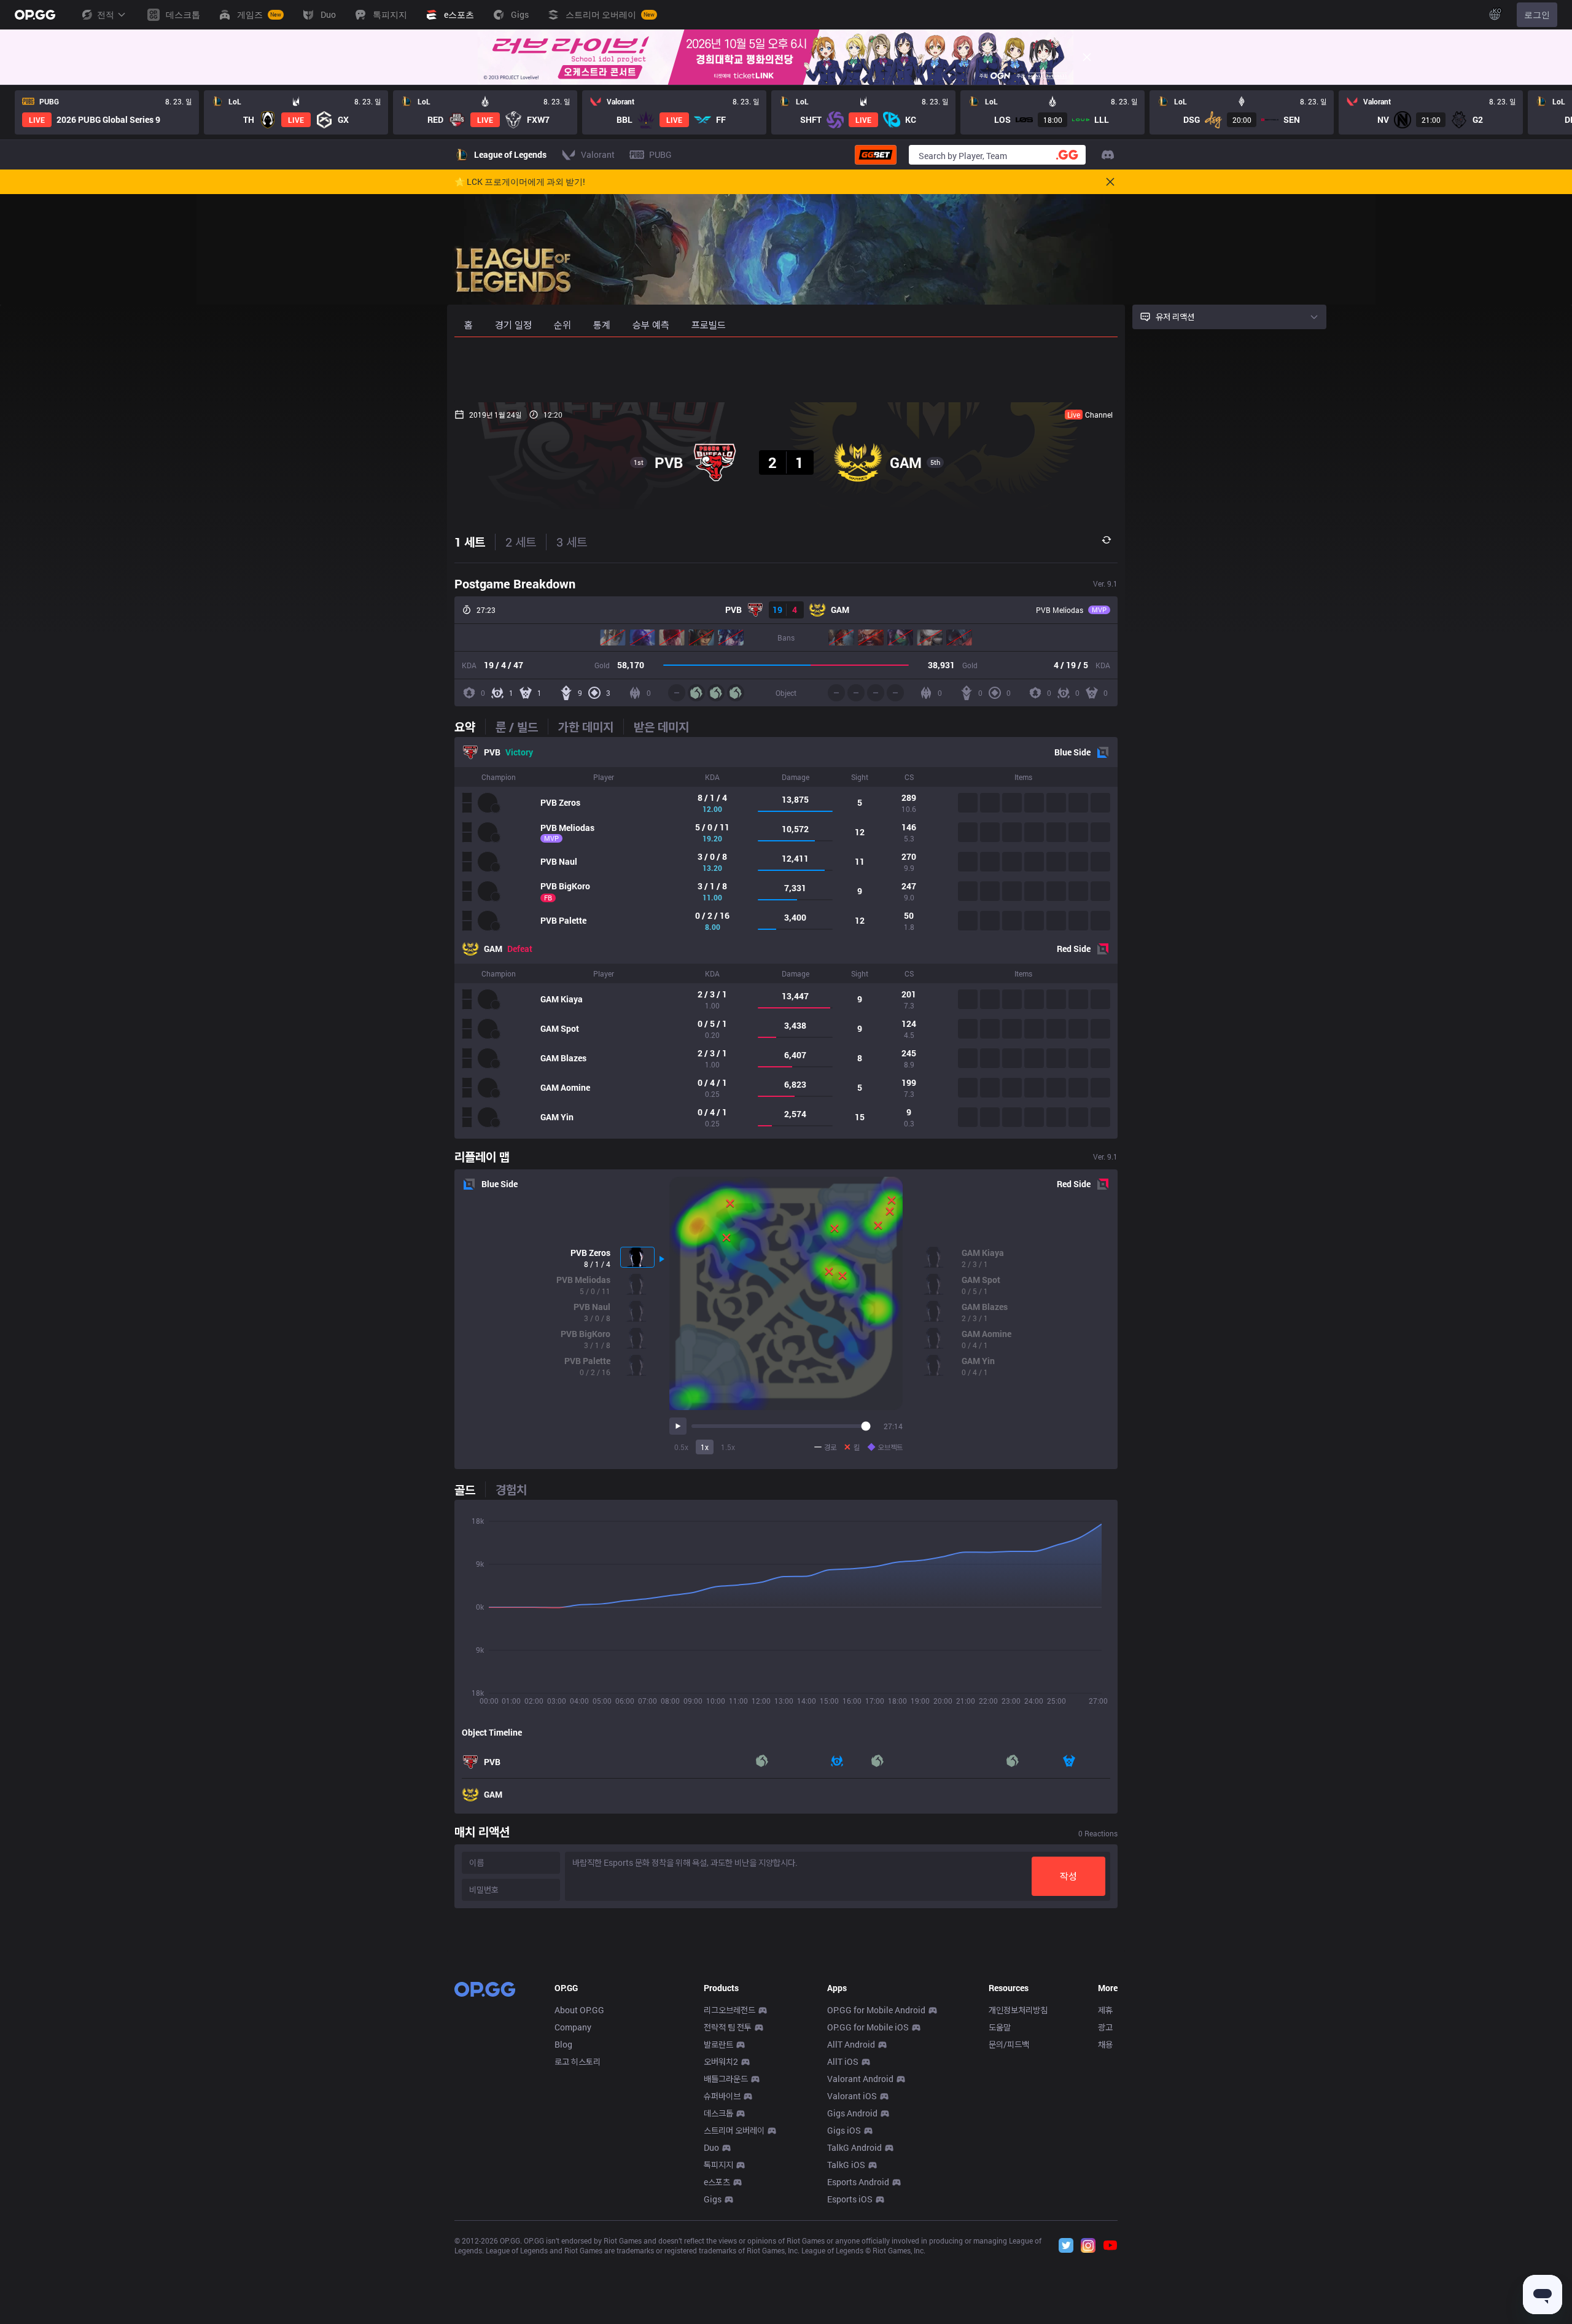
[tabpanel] (786, 938)
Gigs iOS (844, 2130)
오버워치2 (721, 2061)
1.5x (728, 1447)
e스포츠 (717, 2182)
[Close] (1087, 57)
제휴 (1105, 2010)
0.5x (681, 1447)
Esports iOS (850, 2199)
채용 (1105, 2044)
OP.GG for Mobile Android (876, 2010)
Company (573, 2027)
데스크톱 (718, 2113)
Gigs (713, 2199)
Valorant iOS (852, 2096)
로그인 (1537, 14)
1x (705, 1447)
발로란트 (718, 2044)
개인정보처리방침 (1018, 2010)
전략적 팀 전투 (728, 2027)
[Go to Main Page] (35, 15)
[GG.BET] (876, 155)
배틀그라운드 (726, 2079)
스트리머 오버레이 (734, 2130)
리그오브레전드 (730, 2010)
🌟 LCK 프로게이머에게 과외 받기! (520, 182)
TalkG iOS (846, 2165)
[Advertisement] (786, 370)
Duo (711, 2147)
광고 (1105, 2027)
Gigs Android (852, 2113)
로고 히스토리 (578, 2061)
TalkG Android (854, 2147)
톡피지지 (718, 2165)
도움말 (1000, 2027)
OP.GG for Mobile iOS (868, 2027)
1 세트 (470, 542)
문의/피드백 (1009, 2044)
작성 (1068, 1876)
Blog (563, 2044)
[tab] (470, 727)
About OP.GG (579, 2010)
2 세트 (521, 542)
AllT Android (851, 2044)
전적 (106, 14)
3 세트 (572, 542)
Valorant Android (860, 2079)
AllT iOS (843, 2061)
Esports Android (858, 2182)
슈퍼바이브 (722, 2096)
